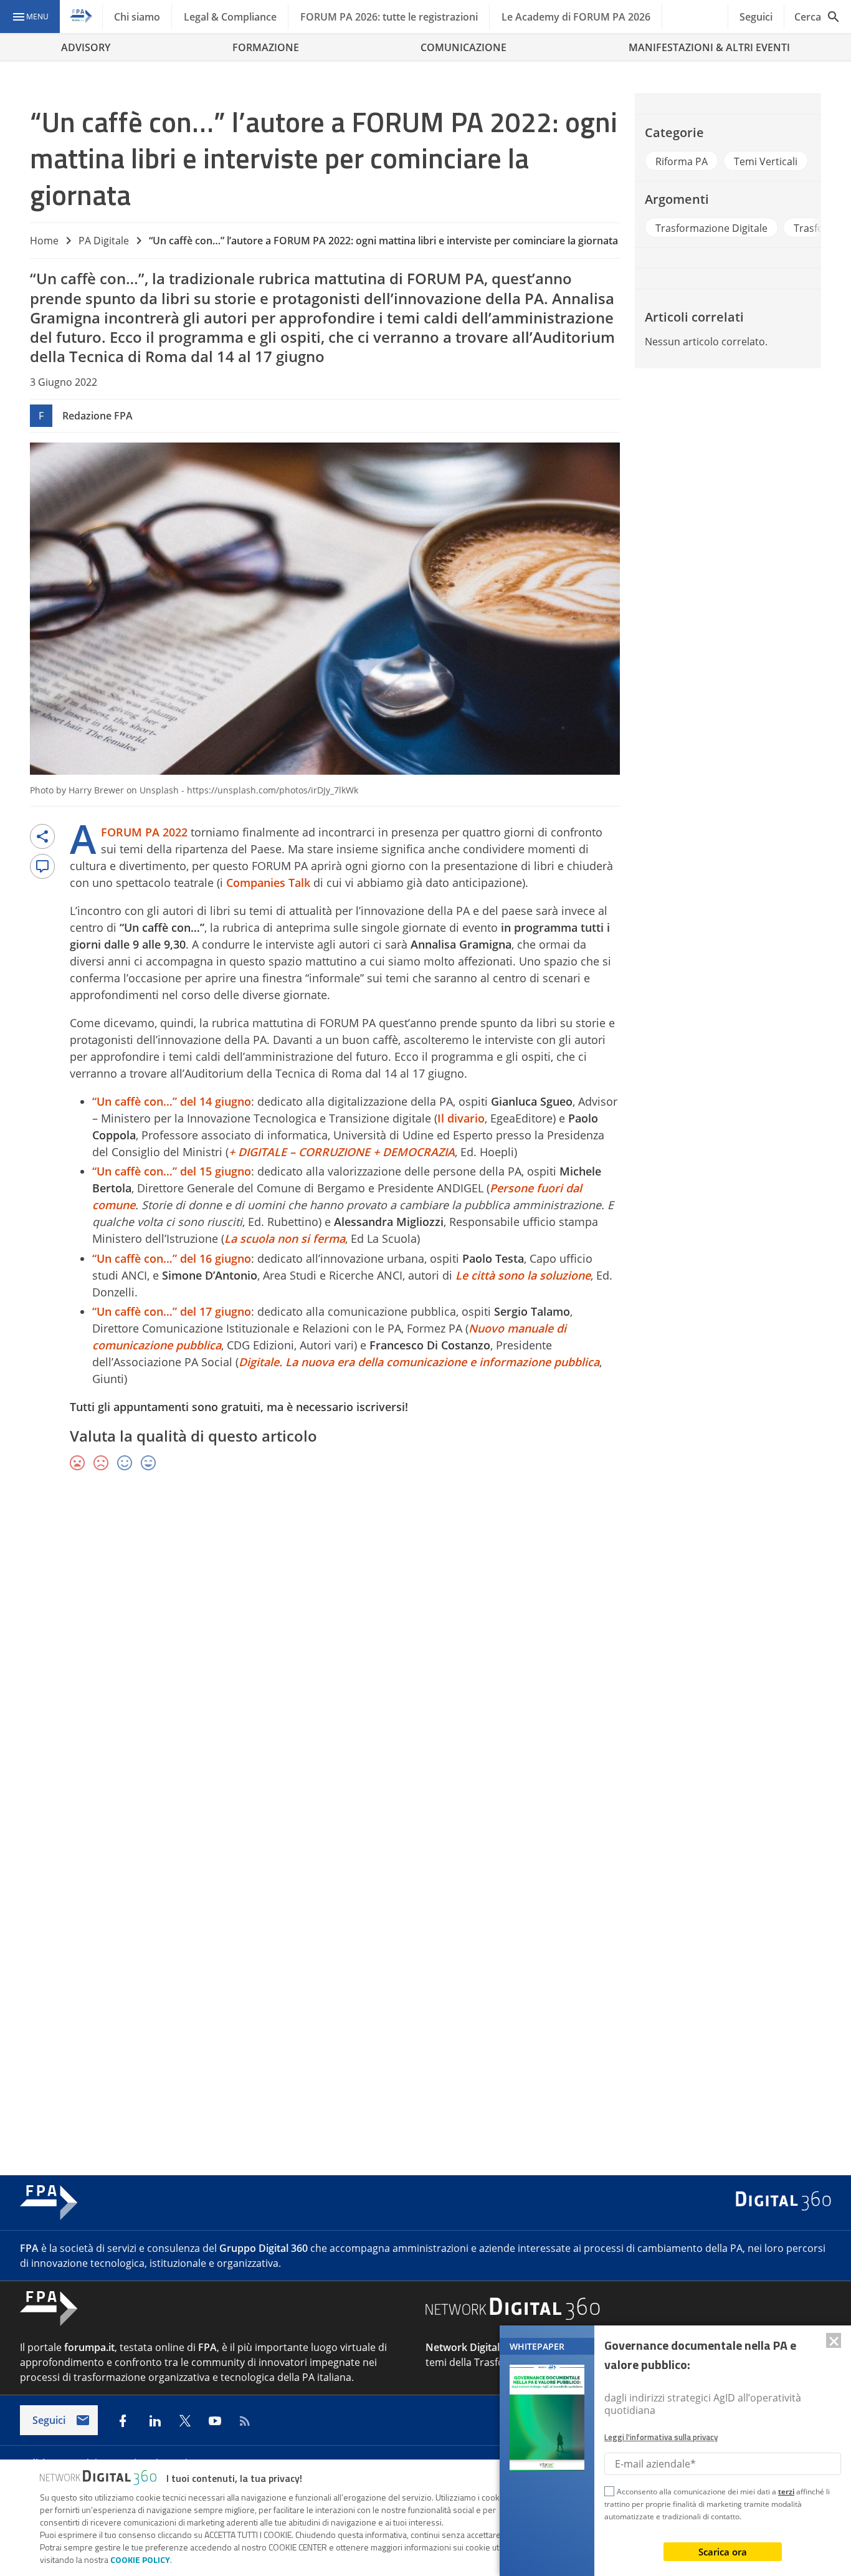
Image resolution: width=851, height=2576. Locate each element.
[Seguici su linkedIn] (155, 2421)
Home (44, 241)
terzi (786, 2492)
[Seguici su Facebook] (123, 2421)
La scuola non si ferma (285, 1238)
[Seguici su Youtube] (215, 2421)
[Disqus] (425, 1663)
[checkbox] (609, 2493)
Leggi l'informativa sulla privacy (661, 2437)
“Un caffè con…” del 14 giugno (172, 1101)
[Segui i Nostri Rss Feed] (245, 2421)
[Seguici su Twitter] (185, 2421)
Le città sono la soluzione (523, 1275)
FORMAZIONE (266, 47)
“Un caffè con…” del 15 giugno (172, 1171)
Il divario (461, 1118)
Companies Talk (268, 883)
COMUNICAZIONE (464, 47)
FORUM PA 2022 (144, 832)
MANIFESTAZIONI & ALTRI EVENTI (709, 47)
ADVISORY (86, 47)
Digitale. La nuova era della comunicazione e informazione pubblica (419, 1362)
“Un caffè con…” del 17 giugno (172, 1311)
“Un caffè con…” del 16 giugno (172, 1258)
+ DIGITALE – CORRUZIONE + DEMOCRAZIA (342, 1152)
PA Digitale (104, 241)
